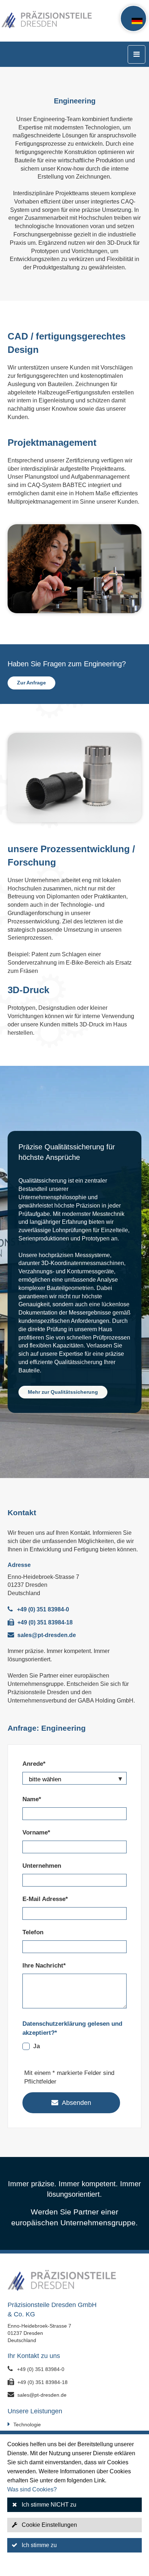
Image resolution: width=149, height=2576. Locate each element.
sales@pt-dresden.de (47, 1635)
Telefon (33, 1932)
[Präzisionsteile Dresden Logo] (29, 21)
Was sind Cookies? (32, 2489)
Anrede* (34, 1764)
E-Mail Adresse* (45, 1899)
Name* (32, 1799)
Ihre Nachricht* (44, 1966)
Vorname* (36, 1832)
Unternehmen (42, 1866)
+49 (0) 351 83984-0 (43, 1609)
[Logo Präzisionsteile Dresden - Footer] (75, 2282)
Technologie (27, 2425)
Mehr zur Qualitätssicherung (63, 1392)
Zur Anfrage (31, 683)
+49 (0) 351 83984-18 (45, 1622)
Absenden (76, 2103)
